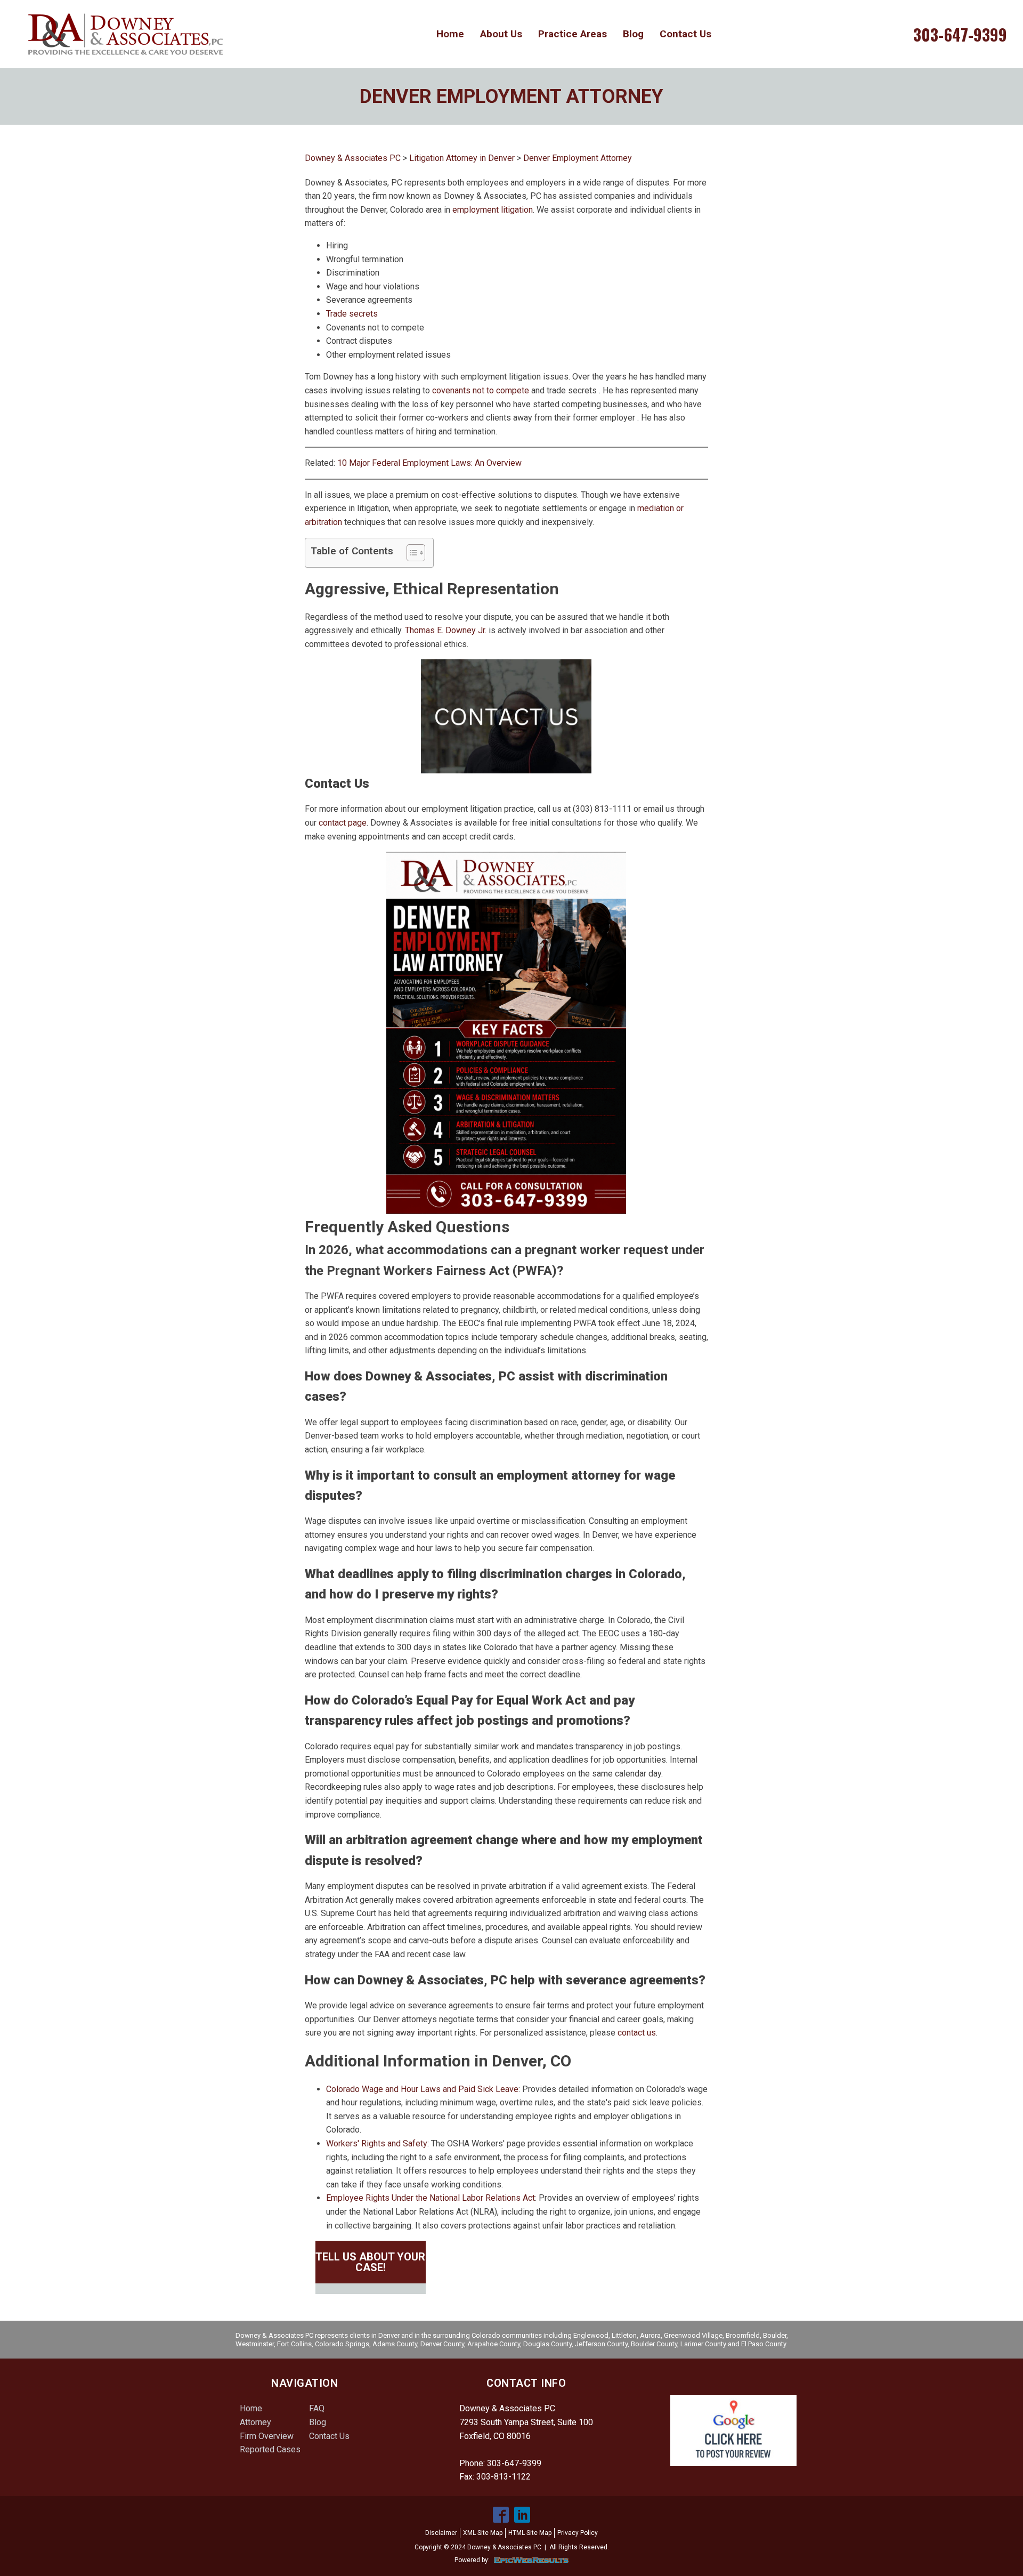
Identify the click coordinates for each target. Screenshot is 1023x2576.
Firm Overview (267, 2436)
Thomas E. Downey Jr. (446, 630)
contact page (343, 823)
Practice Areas (573, 34)
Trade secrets (352, 314)
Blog (633, 34)
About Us (501, 34)
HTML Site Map (530, 2533)
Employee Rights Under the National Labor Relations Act (431, 2198)
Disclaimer (441, 2533)
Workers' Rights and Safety (377, 2143)
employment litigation (493, 210)
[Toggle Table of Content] (411, 553)
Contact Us (685, 34)
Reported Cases (270, 2449)
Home (450, 34)
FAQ (317, 2408)
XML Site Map (483, 2533)
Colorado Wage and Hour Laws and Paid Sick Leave (422, 2089)
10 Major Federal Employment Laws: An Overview (429, 463)
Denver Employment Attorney (578, 158)
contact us (637, 2033)
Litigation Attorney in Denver (462, 158)
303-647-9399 (960, 35)
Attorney (255, 2422)
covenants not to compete (481, 390)
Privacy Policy (578, 2533)
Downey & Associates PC (353, 158)
